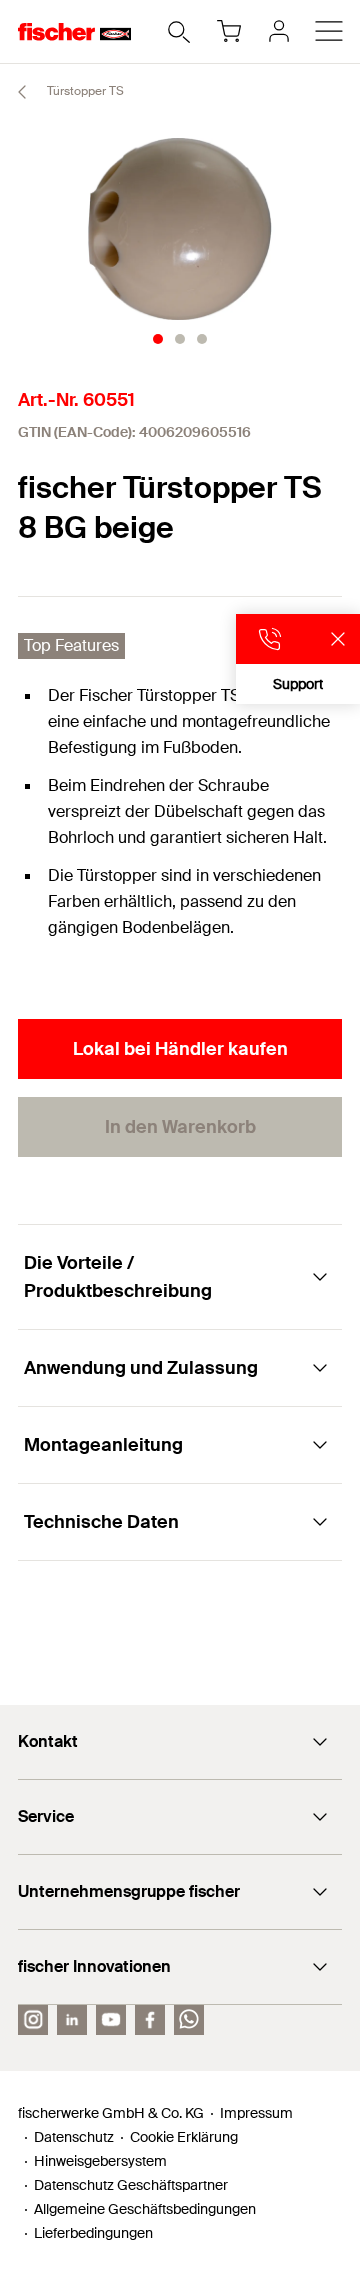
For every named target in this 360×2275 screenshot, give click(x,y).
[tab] (158, 339)
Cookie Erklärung (184, 2137)
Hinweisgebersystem (100, 2161)
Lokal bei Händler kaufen (180, 1049)
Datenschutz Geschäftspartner (131, 2185)
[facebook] (150, 2020)
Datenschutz (74, 2137)
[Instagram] (33, 2020)
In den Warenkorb (180, 1127)
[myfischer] (279, 31)
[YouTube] (111, 2020)
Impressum (256, 2113)
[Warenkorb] (229, 31)
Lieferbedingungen (93, 2233)
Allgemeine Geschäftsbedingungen (145, 2209)
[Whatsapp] (189, 2020)
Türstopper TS (84, 91)
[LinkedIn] (72, 2020)
